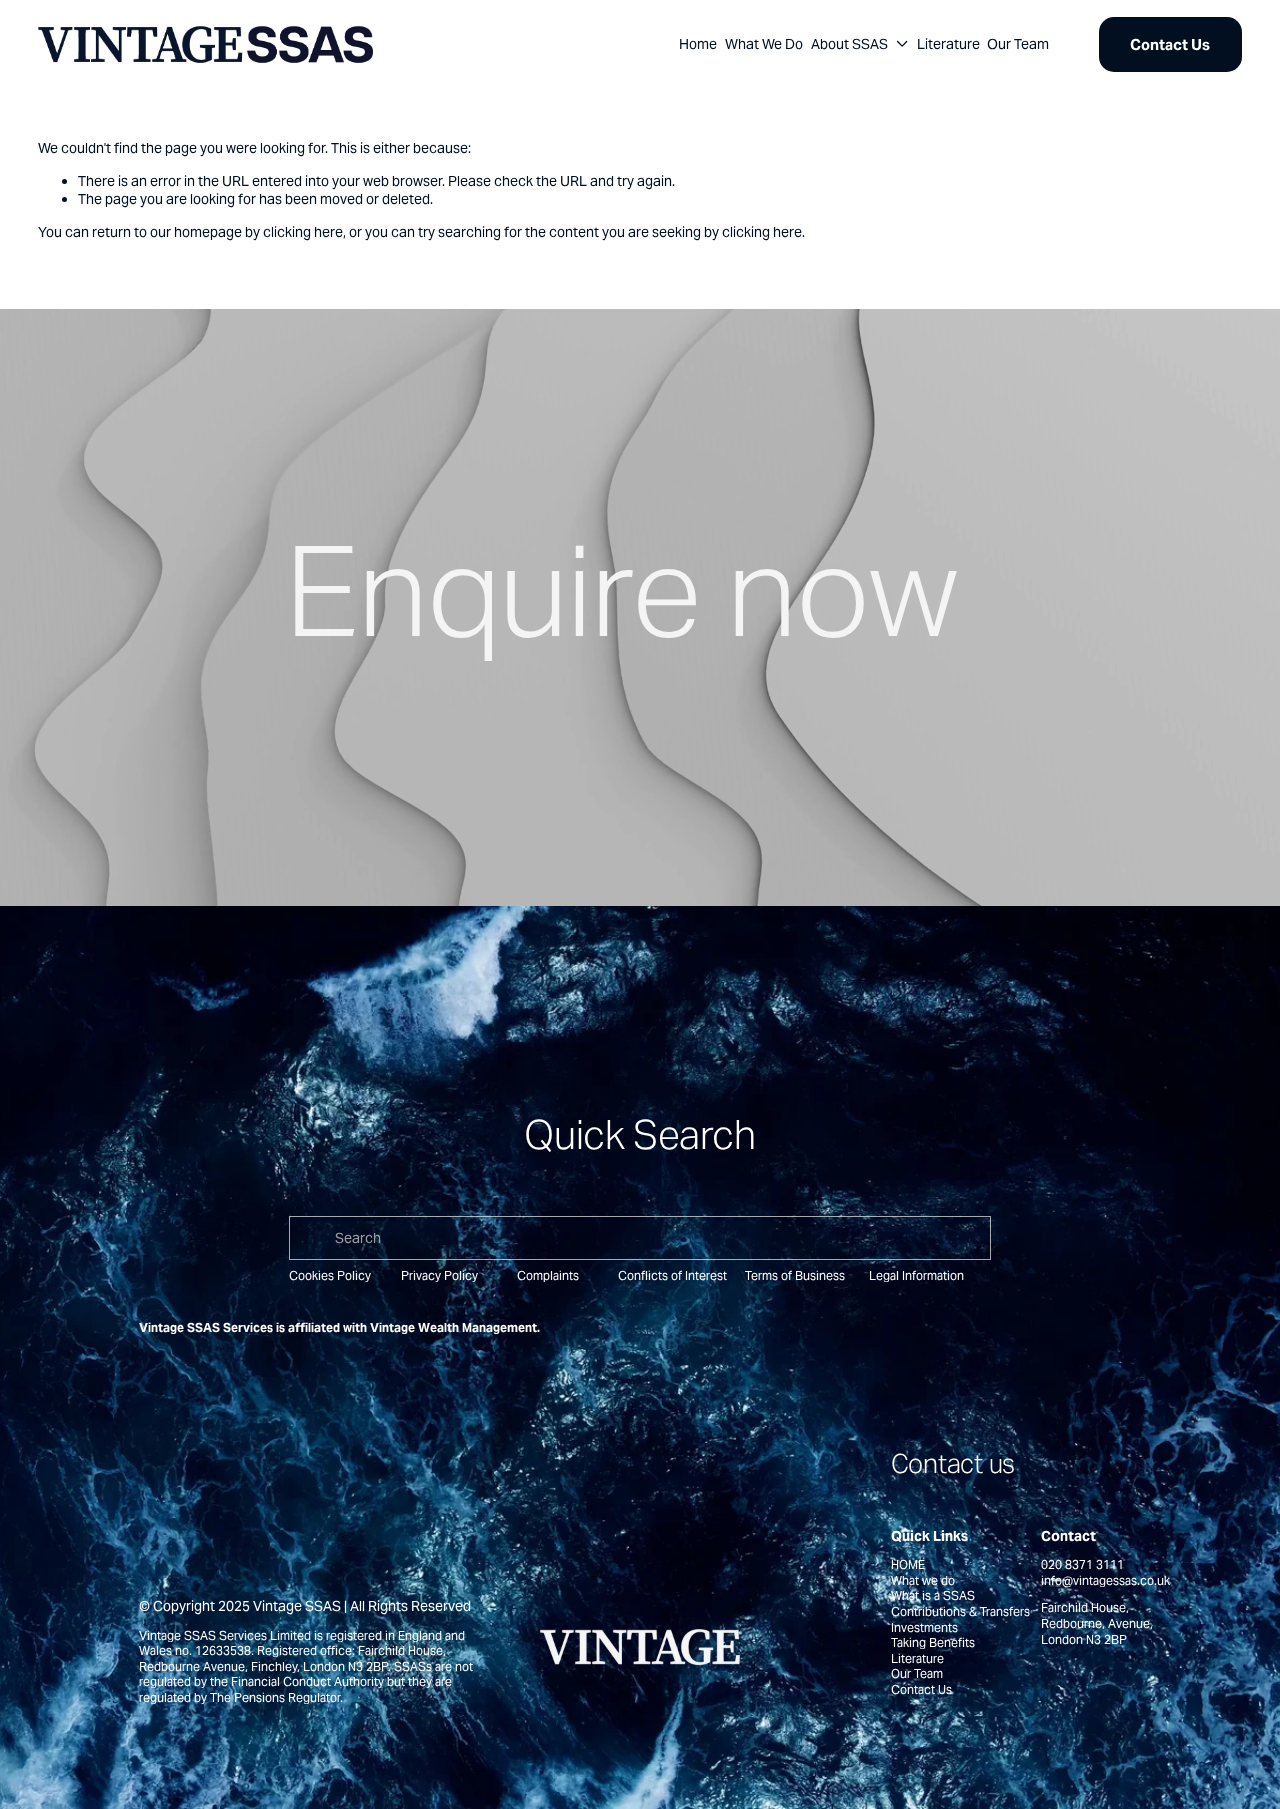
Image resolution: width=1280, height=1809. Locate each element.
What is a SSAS (933, 1595)
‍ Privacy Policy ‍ (439, 1275)
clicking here (303, 232)
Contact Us (1170, 44)
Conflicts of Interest (672, 1275)
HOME (908, 1564)
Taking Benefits (933, 1642)
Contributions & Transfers (960, 1611)
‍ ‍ (616, 1275)
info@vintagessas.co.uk (1105, 1580)
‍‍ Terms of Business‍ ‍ (795, 1275)
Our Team (1018, 44)
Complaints (548, 1275)
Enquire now (620, 592)
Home (698, 44)
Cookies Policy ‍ (331, 1275)
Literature (948, 44)
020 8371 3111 (1082, 1564)
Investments (924, 1627)
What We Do (764, 44)
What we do (923, 1580)
